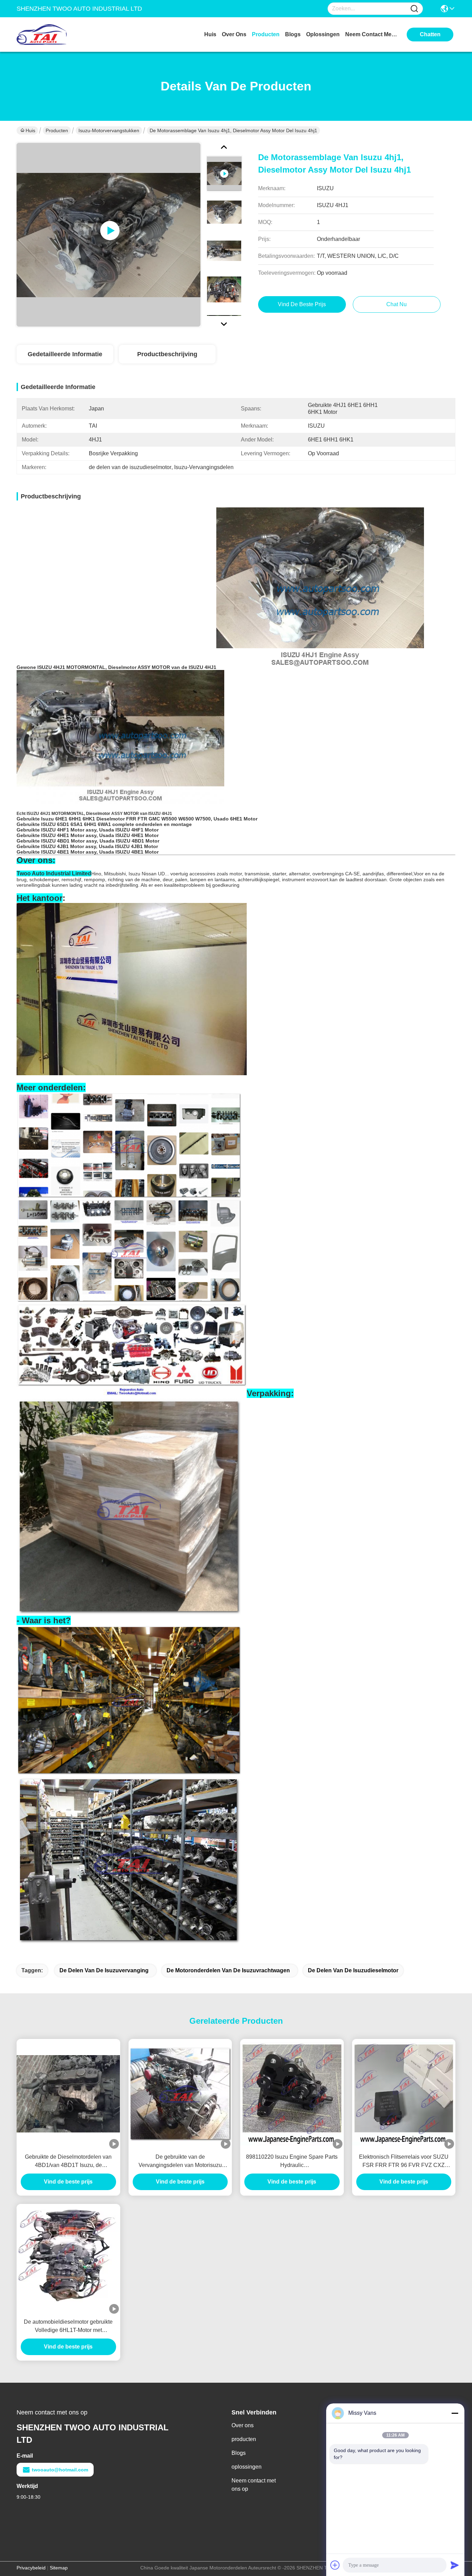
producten (266, 34)
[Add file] (335, 2565)
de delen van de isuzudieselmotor (353, 1970)
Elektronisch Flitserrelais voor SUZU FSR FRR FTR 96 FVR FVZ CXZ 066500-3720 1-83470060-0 (404, 2162)
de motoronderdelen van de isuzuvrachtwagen (228, 1970)
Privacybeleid (31, 2568)
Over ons (243, 2425)
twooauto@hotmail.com (60, 2470)
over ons (234, 34)
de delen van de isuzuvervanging (104, 1970)
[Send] (455, 2565)
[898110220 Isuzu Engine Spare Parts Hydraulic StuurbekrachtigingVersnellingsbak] (292, 2094)
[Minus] (455, 2413)
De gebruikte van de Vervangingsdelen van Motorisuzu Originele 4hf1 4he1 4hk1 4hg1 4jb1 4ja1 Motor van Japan (180, 2162)
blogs (293, 34)
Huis (210, 34)
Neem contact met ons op (254, 2485)
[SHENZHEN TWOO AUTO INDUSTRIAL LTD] (55, 35)
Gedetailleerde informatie (65, 354)
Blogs (239, 2453)
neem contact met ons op (371, 34)
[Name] (414, 9)
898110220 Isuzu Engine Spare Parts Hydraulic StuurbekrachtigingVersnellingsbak (292, 2162)
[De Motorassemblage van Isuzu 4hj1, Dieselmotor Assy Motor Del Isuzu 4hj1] (108, 235)
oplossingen (323, 34)
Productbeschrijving (167, 354)
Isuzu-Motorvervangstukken (109, 130)
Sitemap (59, 2568)
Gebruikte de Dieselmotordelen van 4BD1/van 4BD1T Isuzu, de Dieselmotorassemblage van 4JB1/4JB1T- (68, 2162)
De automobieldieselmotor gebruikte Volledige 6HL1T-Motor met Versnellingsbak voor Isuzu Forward (68, 2327)
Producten (57, 130)
